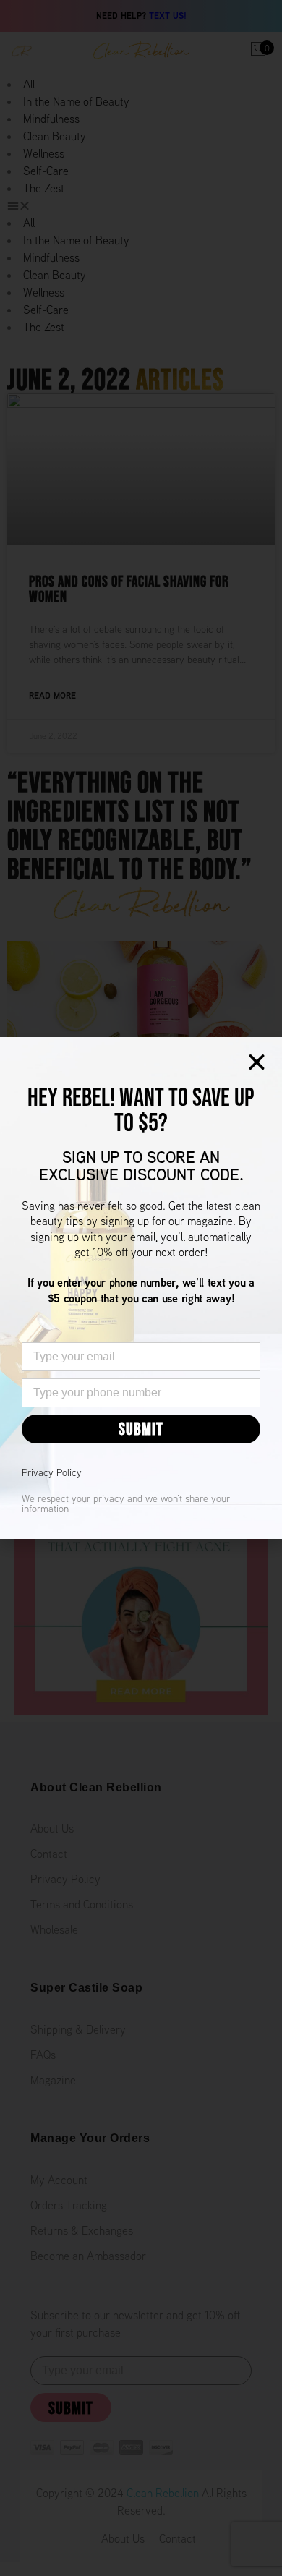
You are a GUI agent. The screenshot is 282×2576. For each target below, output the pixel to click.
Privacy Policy (52, 1472)
